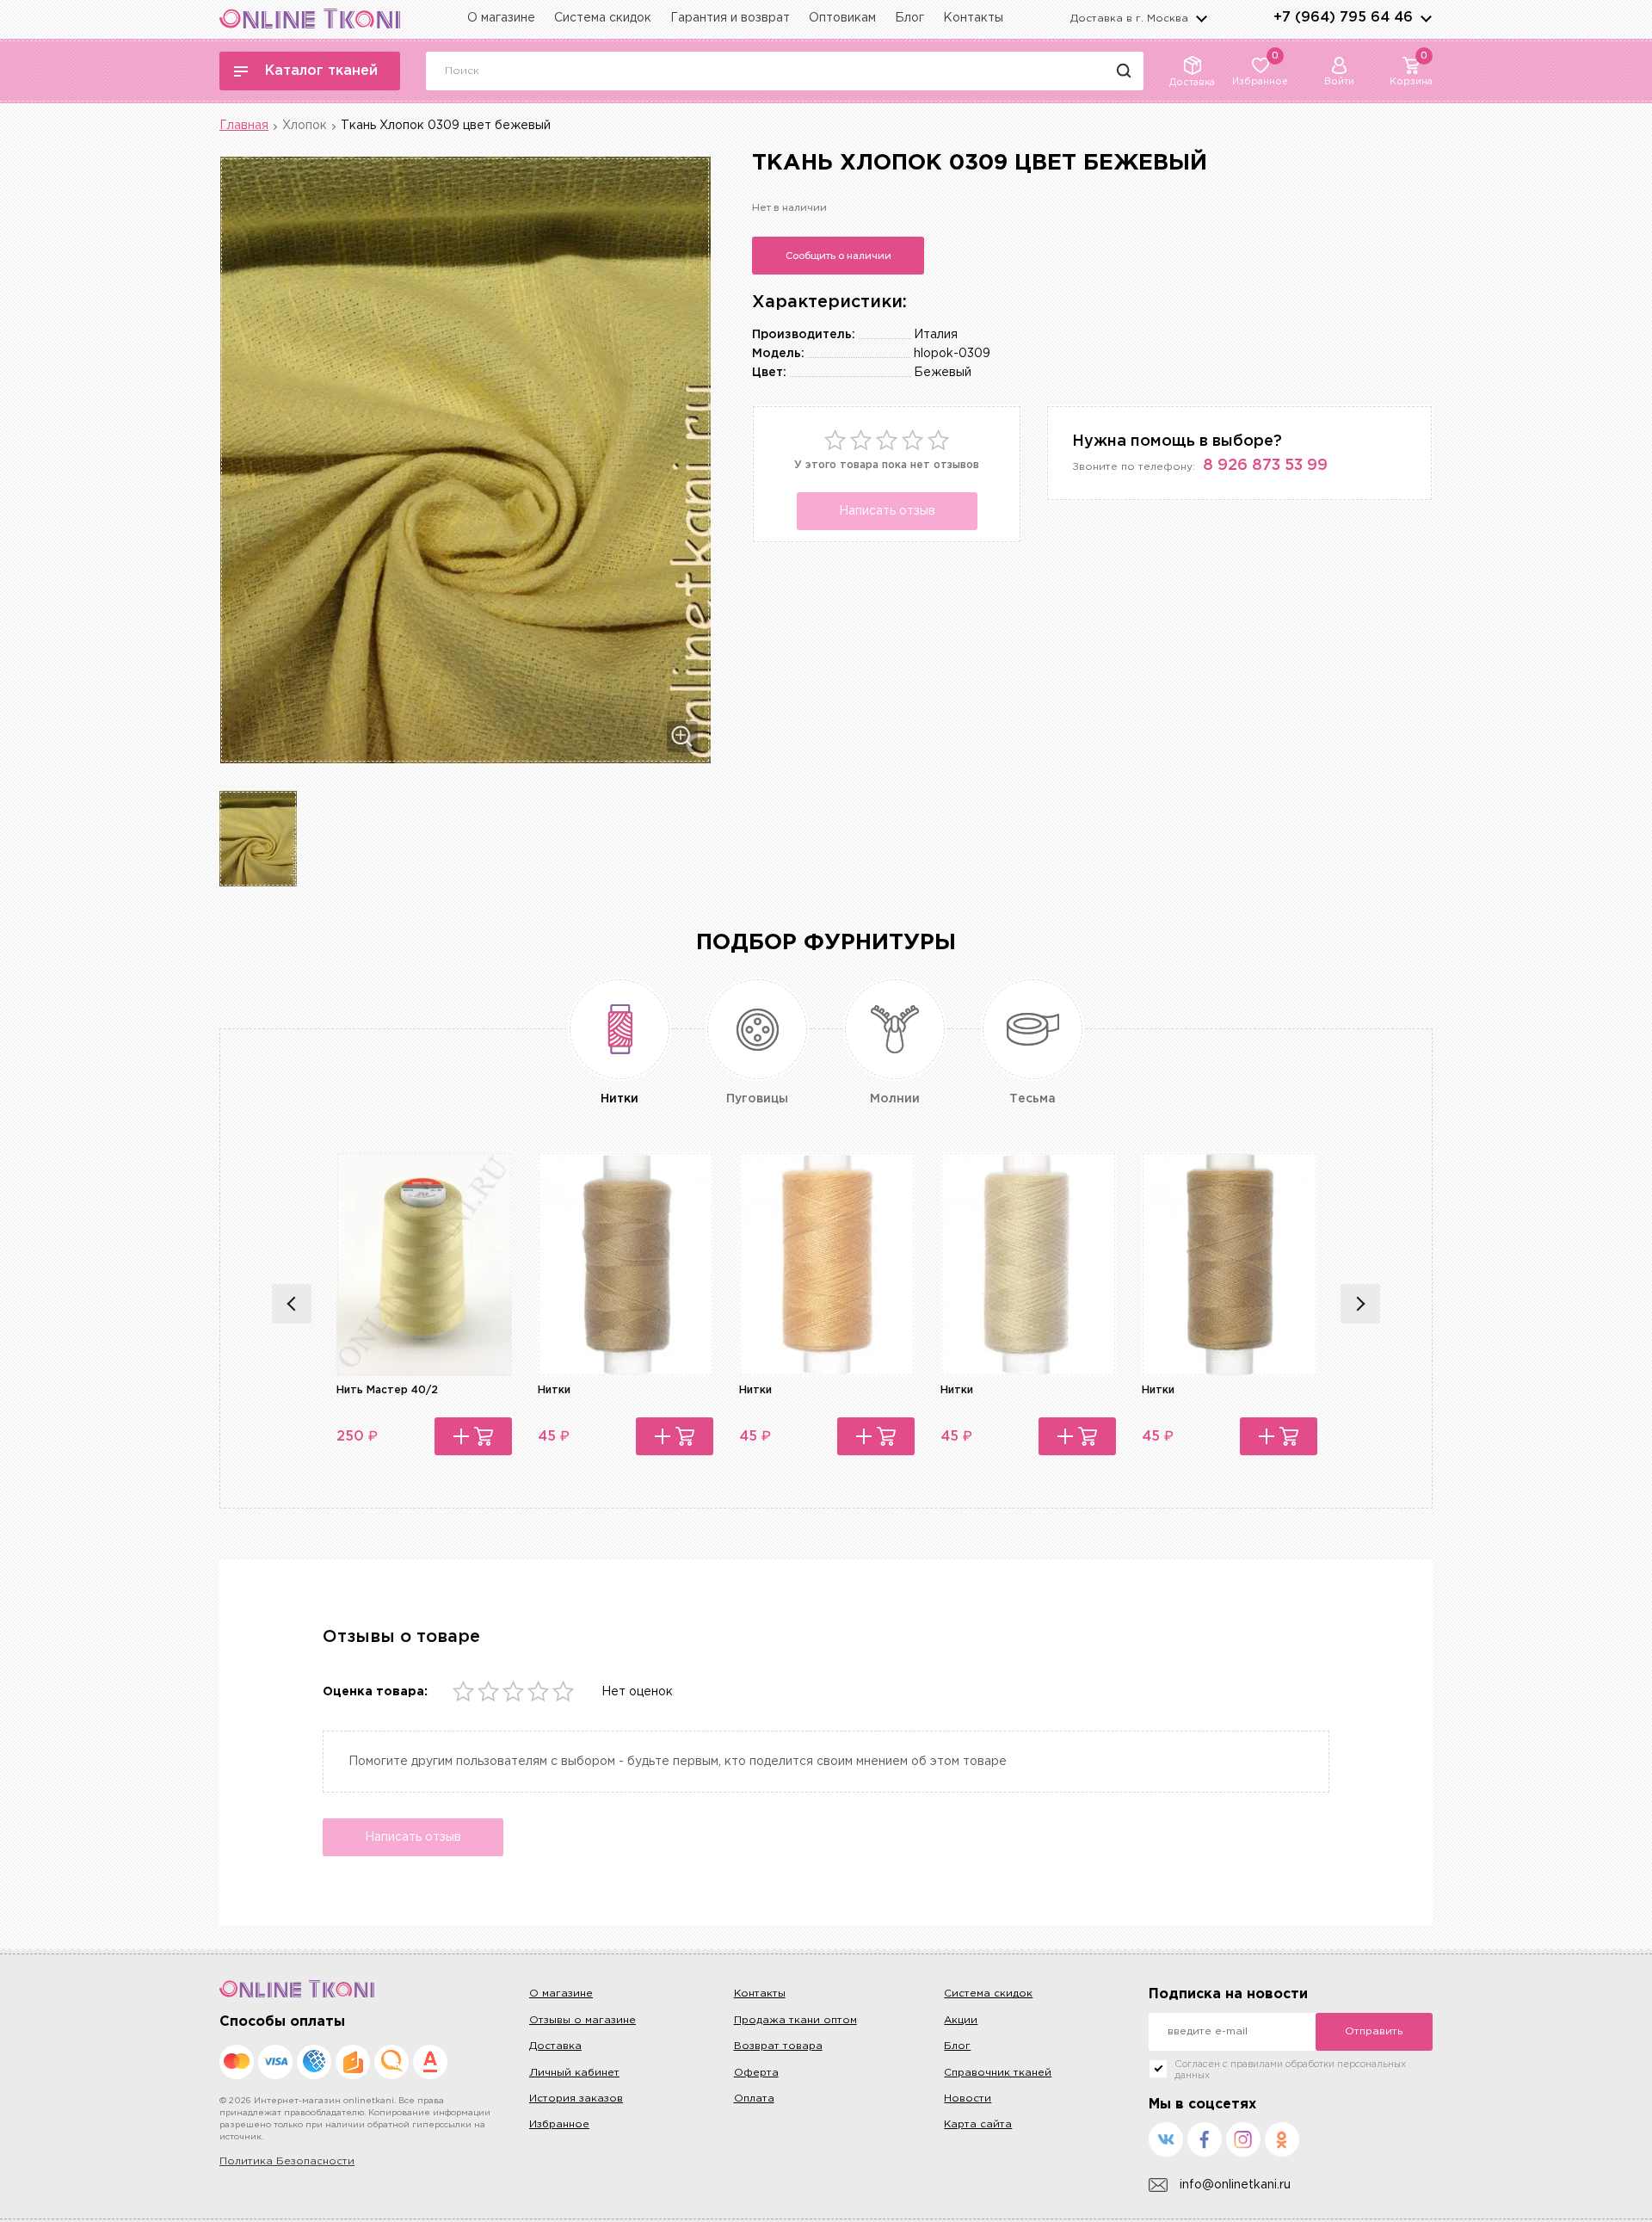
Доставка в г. (1129, 19)
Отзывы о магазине (583, 2020)
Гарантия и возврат (730, 18)
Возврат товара (778, 2046)
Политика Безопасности (287, 2161)
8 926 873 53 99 (1265, 466)
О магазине (501, 18)
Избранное (559, 2124)
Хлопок (305, 126)
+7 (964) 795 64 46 (1343, 18)
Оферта (756, 2073)
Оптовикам (842, 18)
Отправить (1374, 2031)
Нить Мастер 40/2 (387, 1390)
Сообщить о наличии (838, 256)
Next (1360, 1304)
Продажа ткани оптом (795, 2020)
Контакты (973, 18)
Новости (968, 2099)
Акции (961, 2020)
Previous (292, 1304)
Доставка (555, 2046)
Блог (909, 18)
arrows (1426, 18)
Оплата (754, 2099)
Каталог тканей (321, 71)
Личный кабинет (574, 2073)
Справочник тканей (998, 2073)
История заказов (576, 2099)
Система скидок (603, 18)
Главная (244, 126)
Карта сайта (978, 2124)
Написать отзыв (887, 511)
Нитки (554, 1390)
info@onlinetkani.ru (1235, 2185)
